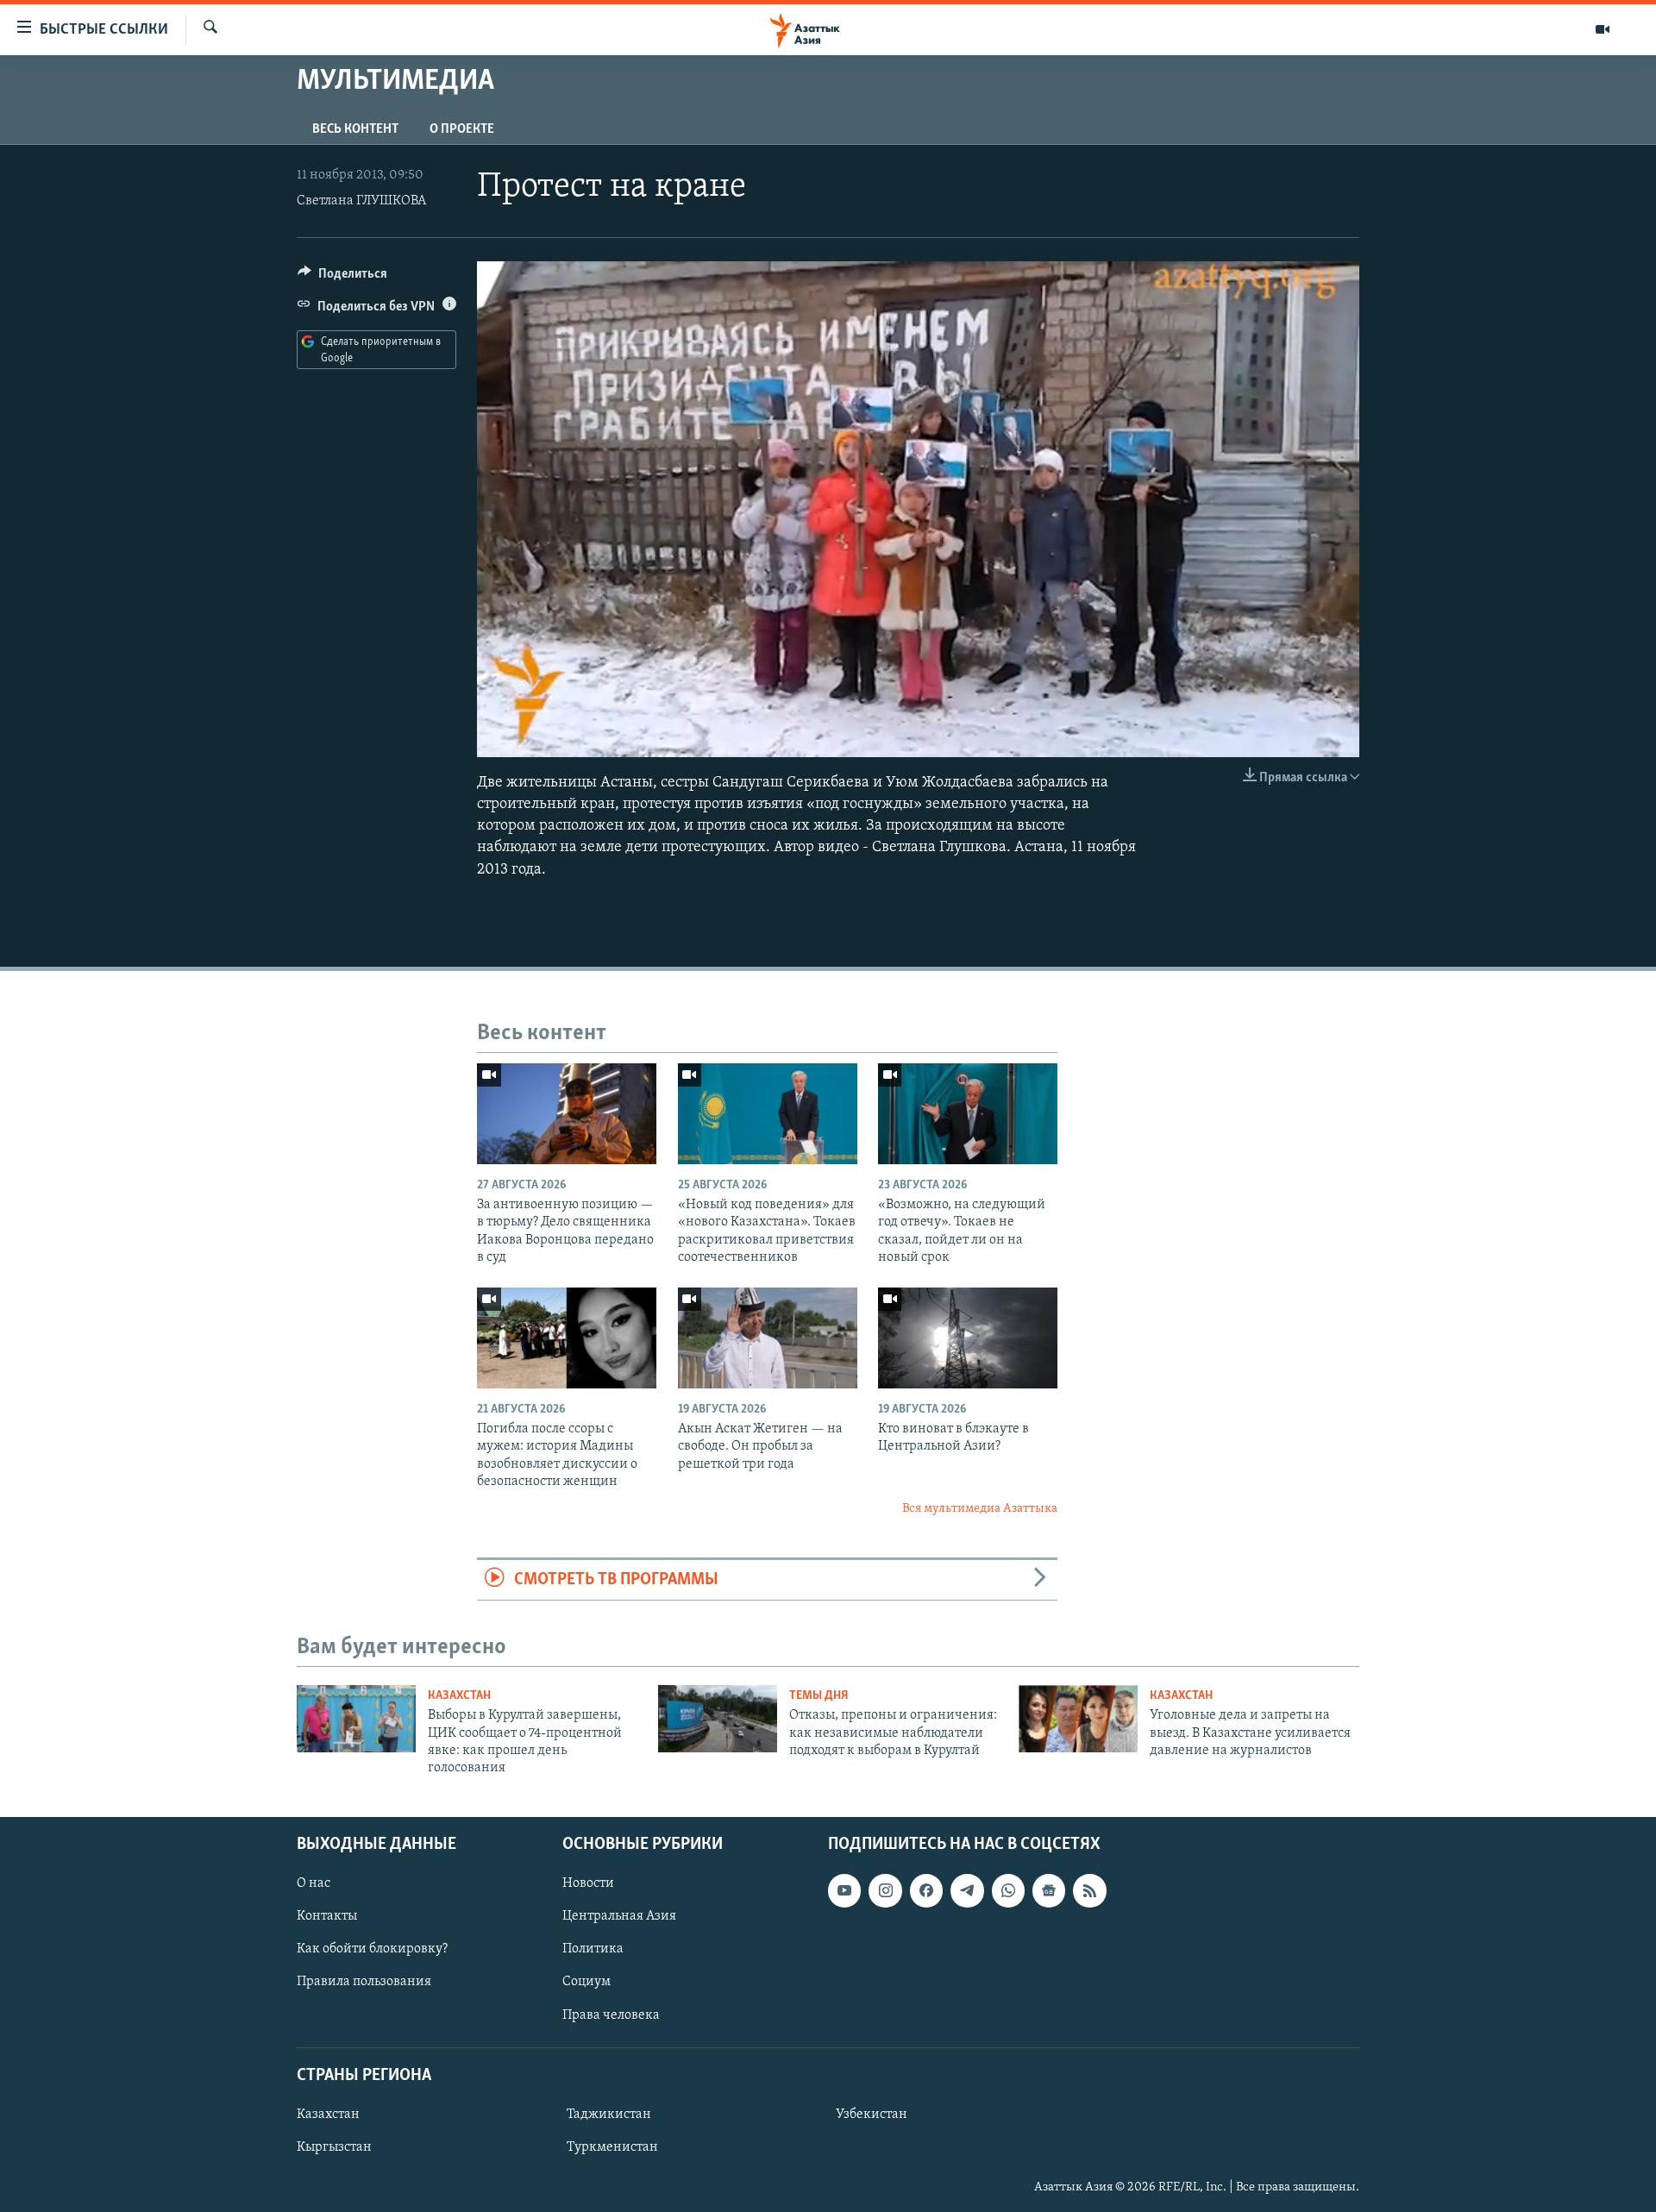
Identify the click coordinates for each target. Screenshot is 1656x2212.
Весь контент (355, 129)
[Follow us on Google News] (1049, 1890)
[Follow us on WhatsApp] (1008, 1890)
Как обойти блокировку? (372, 1949)
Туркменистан (612, 2147)
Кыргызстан (334, 2147)
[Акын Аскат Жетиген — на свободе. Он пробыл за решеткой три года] (768, 1338)
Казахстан (459, 1696)
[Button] (342, 278)
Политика (593, 1949)
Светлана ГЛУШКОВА (361, 201)
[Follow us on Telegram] (967, 1890)
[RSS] (1089, 1890)
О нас (314, 1883)
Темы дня (819, 1696)
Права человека (611, 2015)
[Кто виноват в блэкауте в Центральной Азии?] (968, 1338)
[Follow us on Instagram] (885, 1890)
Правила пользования (364, 1982)
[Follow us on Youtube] (844, 1890)
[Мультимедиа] (1603, 29)
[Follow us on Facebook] (926, 1890)
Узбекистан (872, 2115)
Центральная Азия (619, 1916)
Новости (588, 1883)
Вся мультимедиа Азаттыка (980, 1509)
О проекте (462, 129)
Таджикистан (609, 2115)
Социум (586, 1982)
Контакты (327, 1916)
